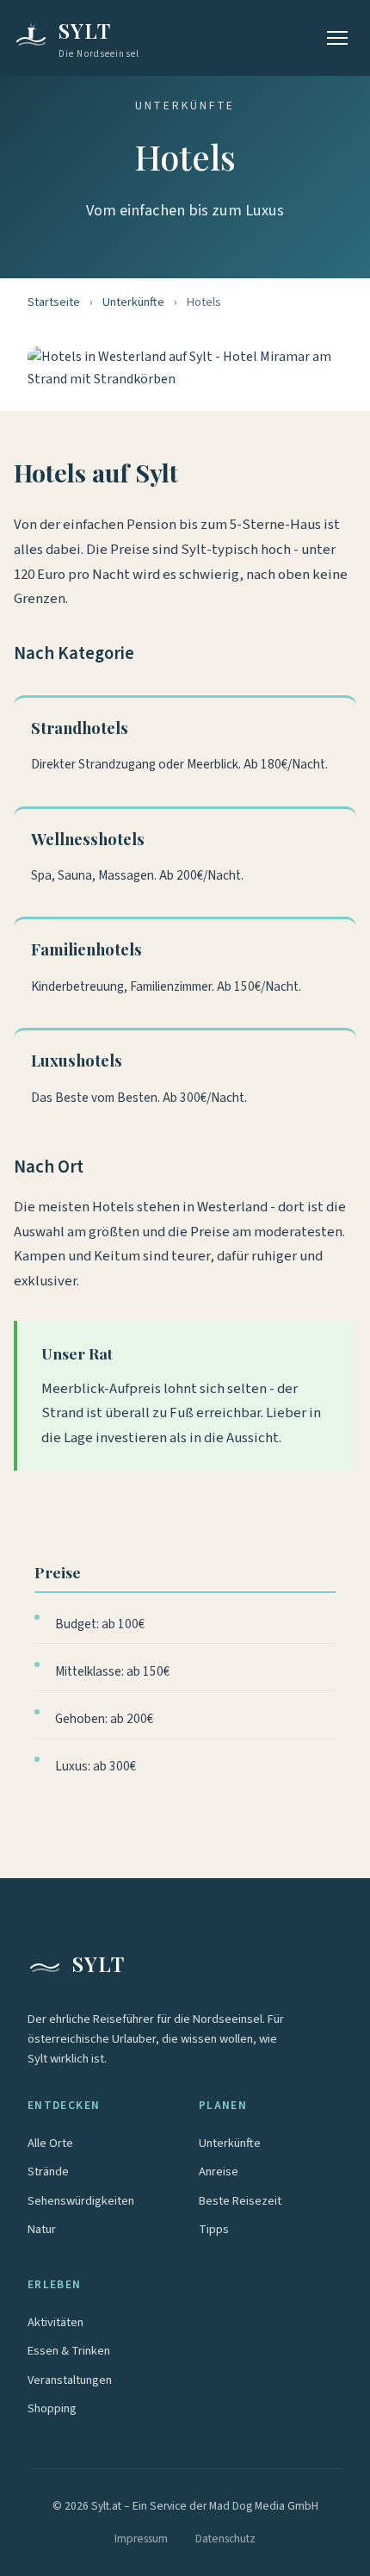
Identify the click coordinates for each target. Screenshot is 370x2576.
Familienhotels (86, 949)
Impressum (141, 2539)
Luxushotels (77, 1060)
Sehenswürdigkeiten (81, 2201)
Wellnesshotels (88, 839)
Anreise (219, 2172)
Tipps (214, 2229)
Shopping (52, 2408)
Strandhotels (80, 728)
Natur (42, 2229)
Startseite (54, 302)
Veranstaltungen (70, 2380)
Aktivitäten (55, 2322)
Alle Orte (50, 2143)
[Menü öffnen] (337, 38)
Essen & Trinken (69, 2351)
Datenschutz (225, 2539)
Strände (48, 2172)
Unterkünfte (133, 302)
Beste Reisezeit (240, 2201)
